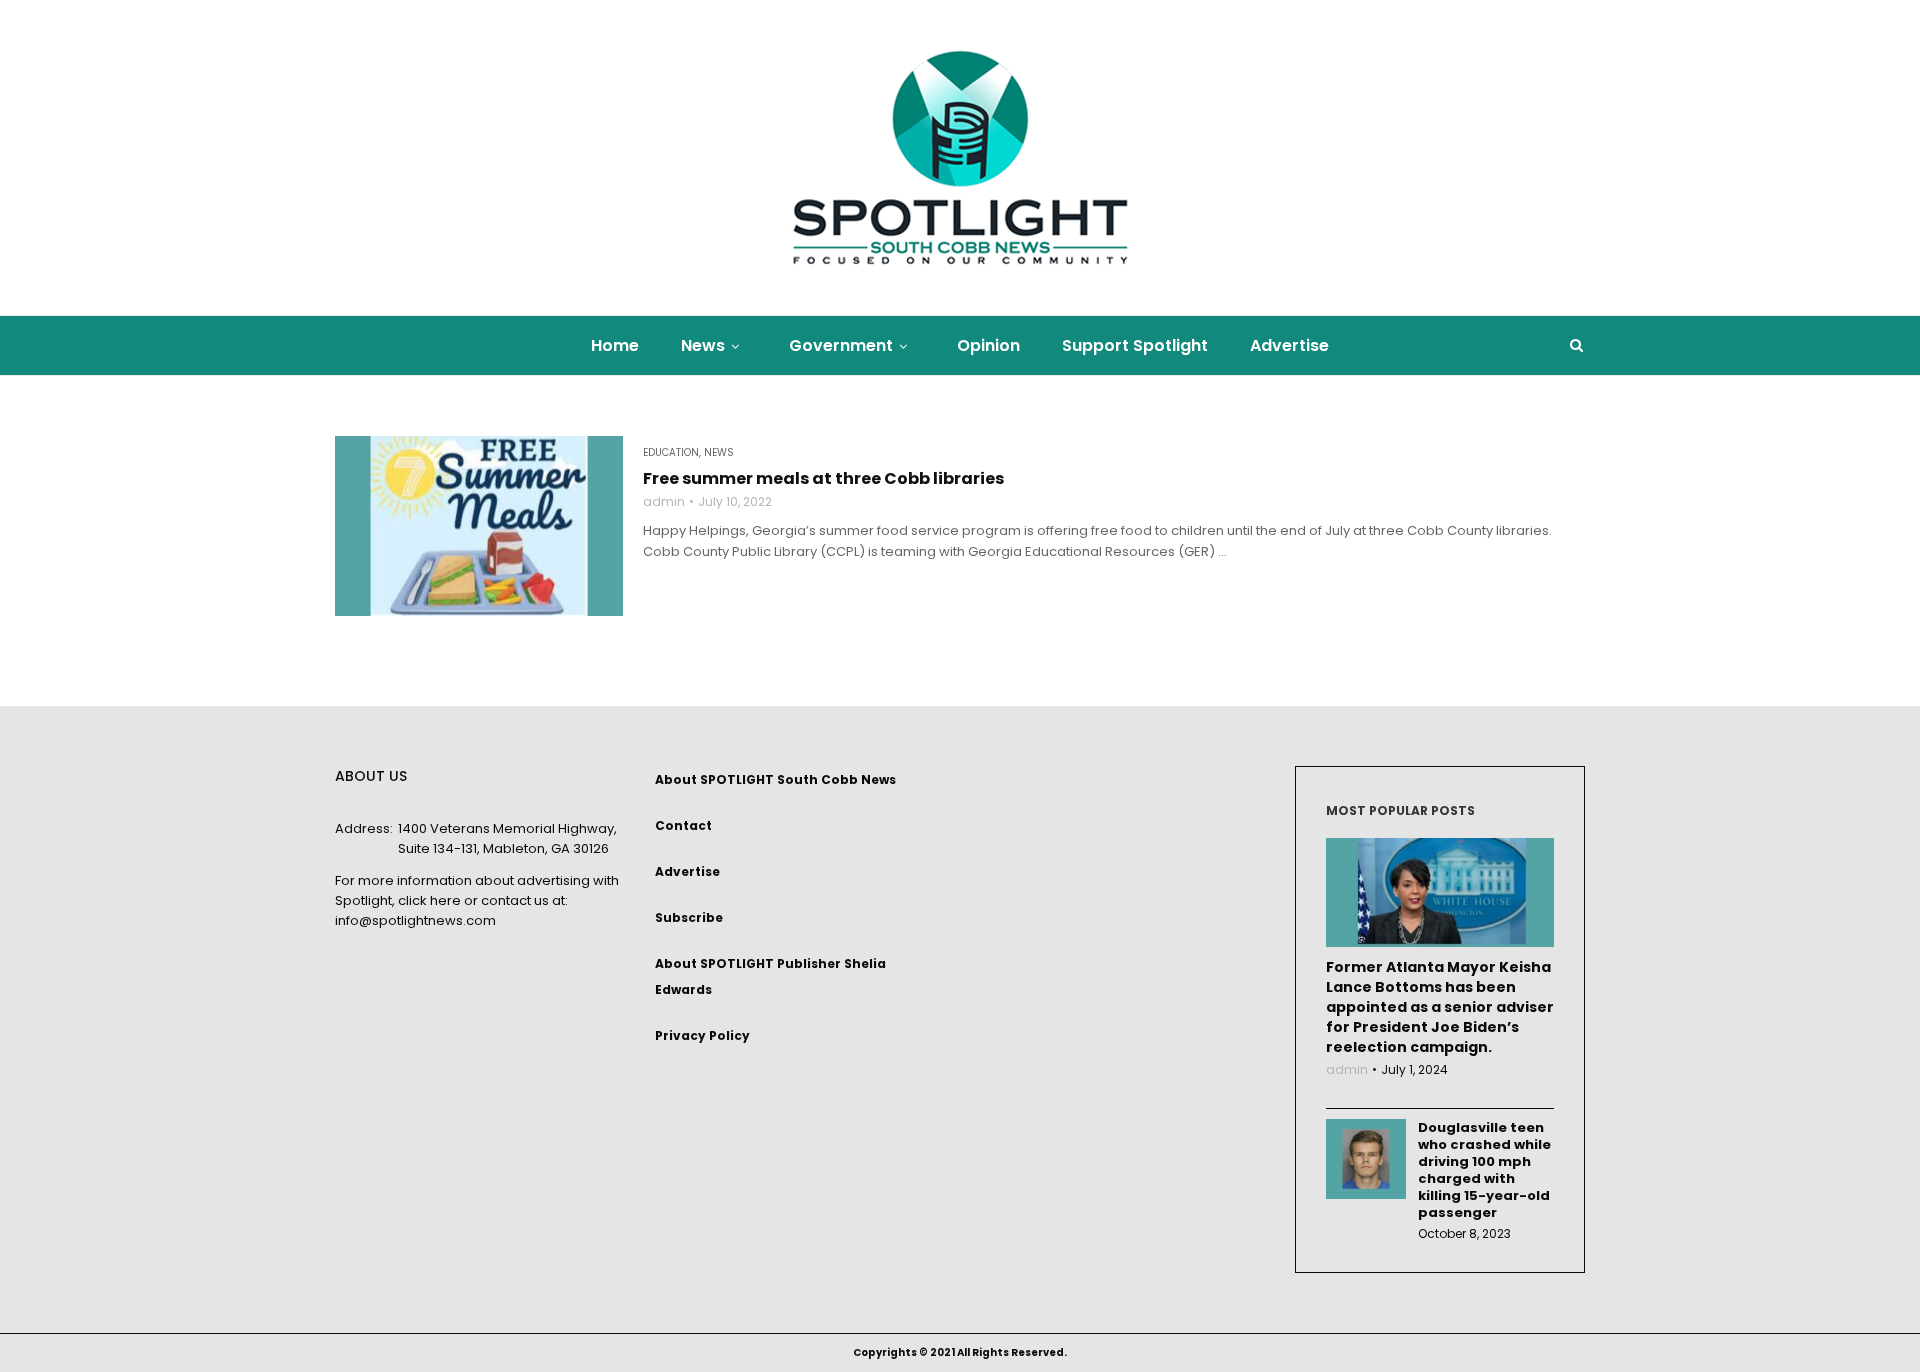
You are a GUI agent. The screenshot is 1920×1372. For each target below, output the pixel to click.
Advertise (1289, 345)
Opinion (988, 345)
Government (841, 345)
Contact (683, 825)
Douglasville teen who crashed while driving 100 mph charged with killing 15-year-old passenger (1484, 1170)
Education (671, 453)
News (703, 345)
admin (664, 502)
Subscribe (689, 917)
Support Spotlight (1135, 345)
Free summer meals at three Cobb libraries (825, 479)
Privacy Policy (702, 1035)
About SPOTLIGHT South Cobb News (775, 779)
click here (429, 900)
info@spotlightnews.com (415, 920)
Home (615, 345)
